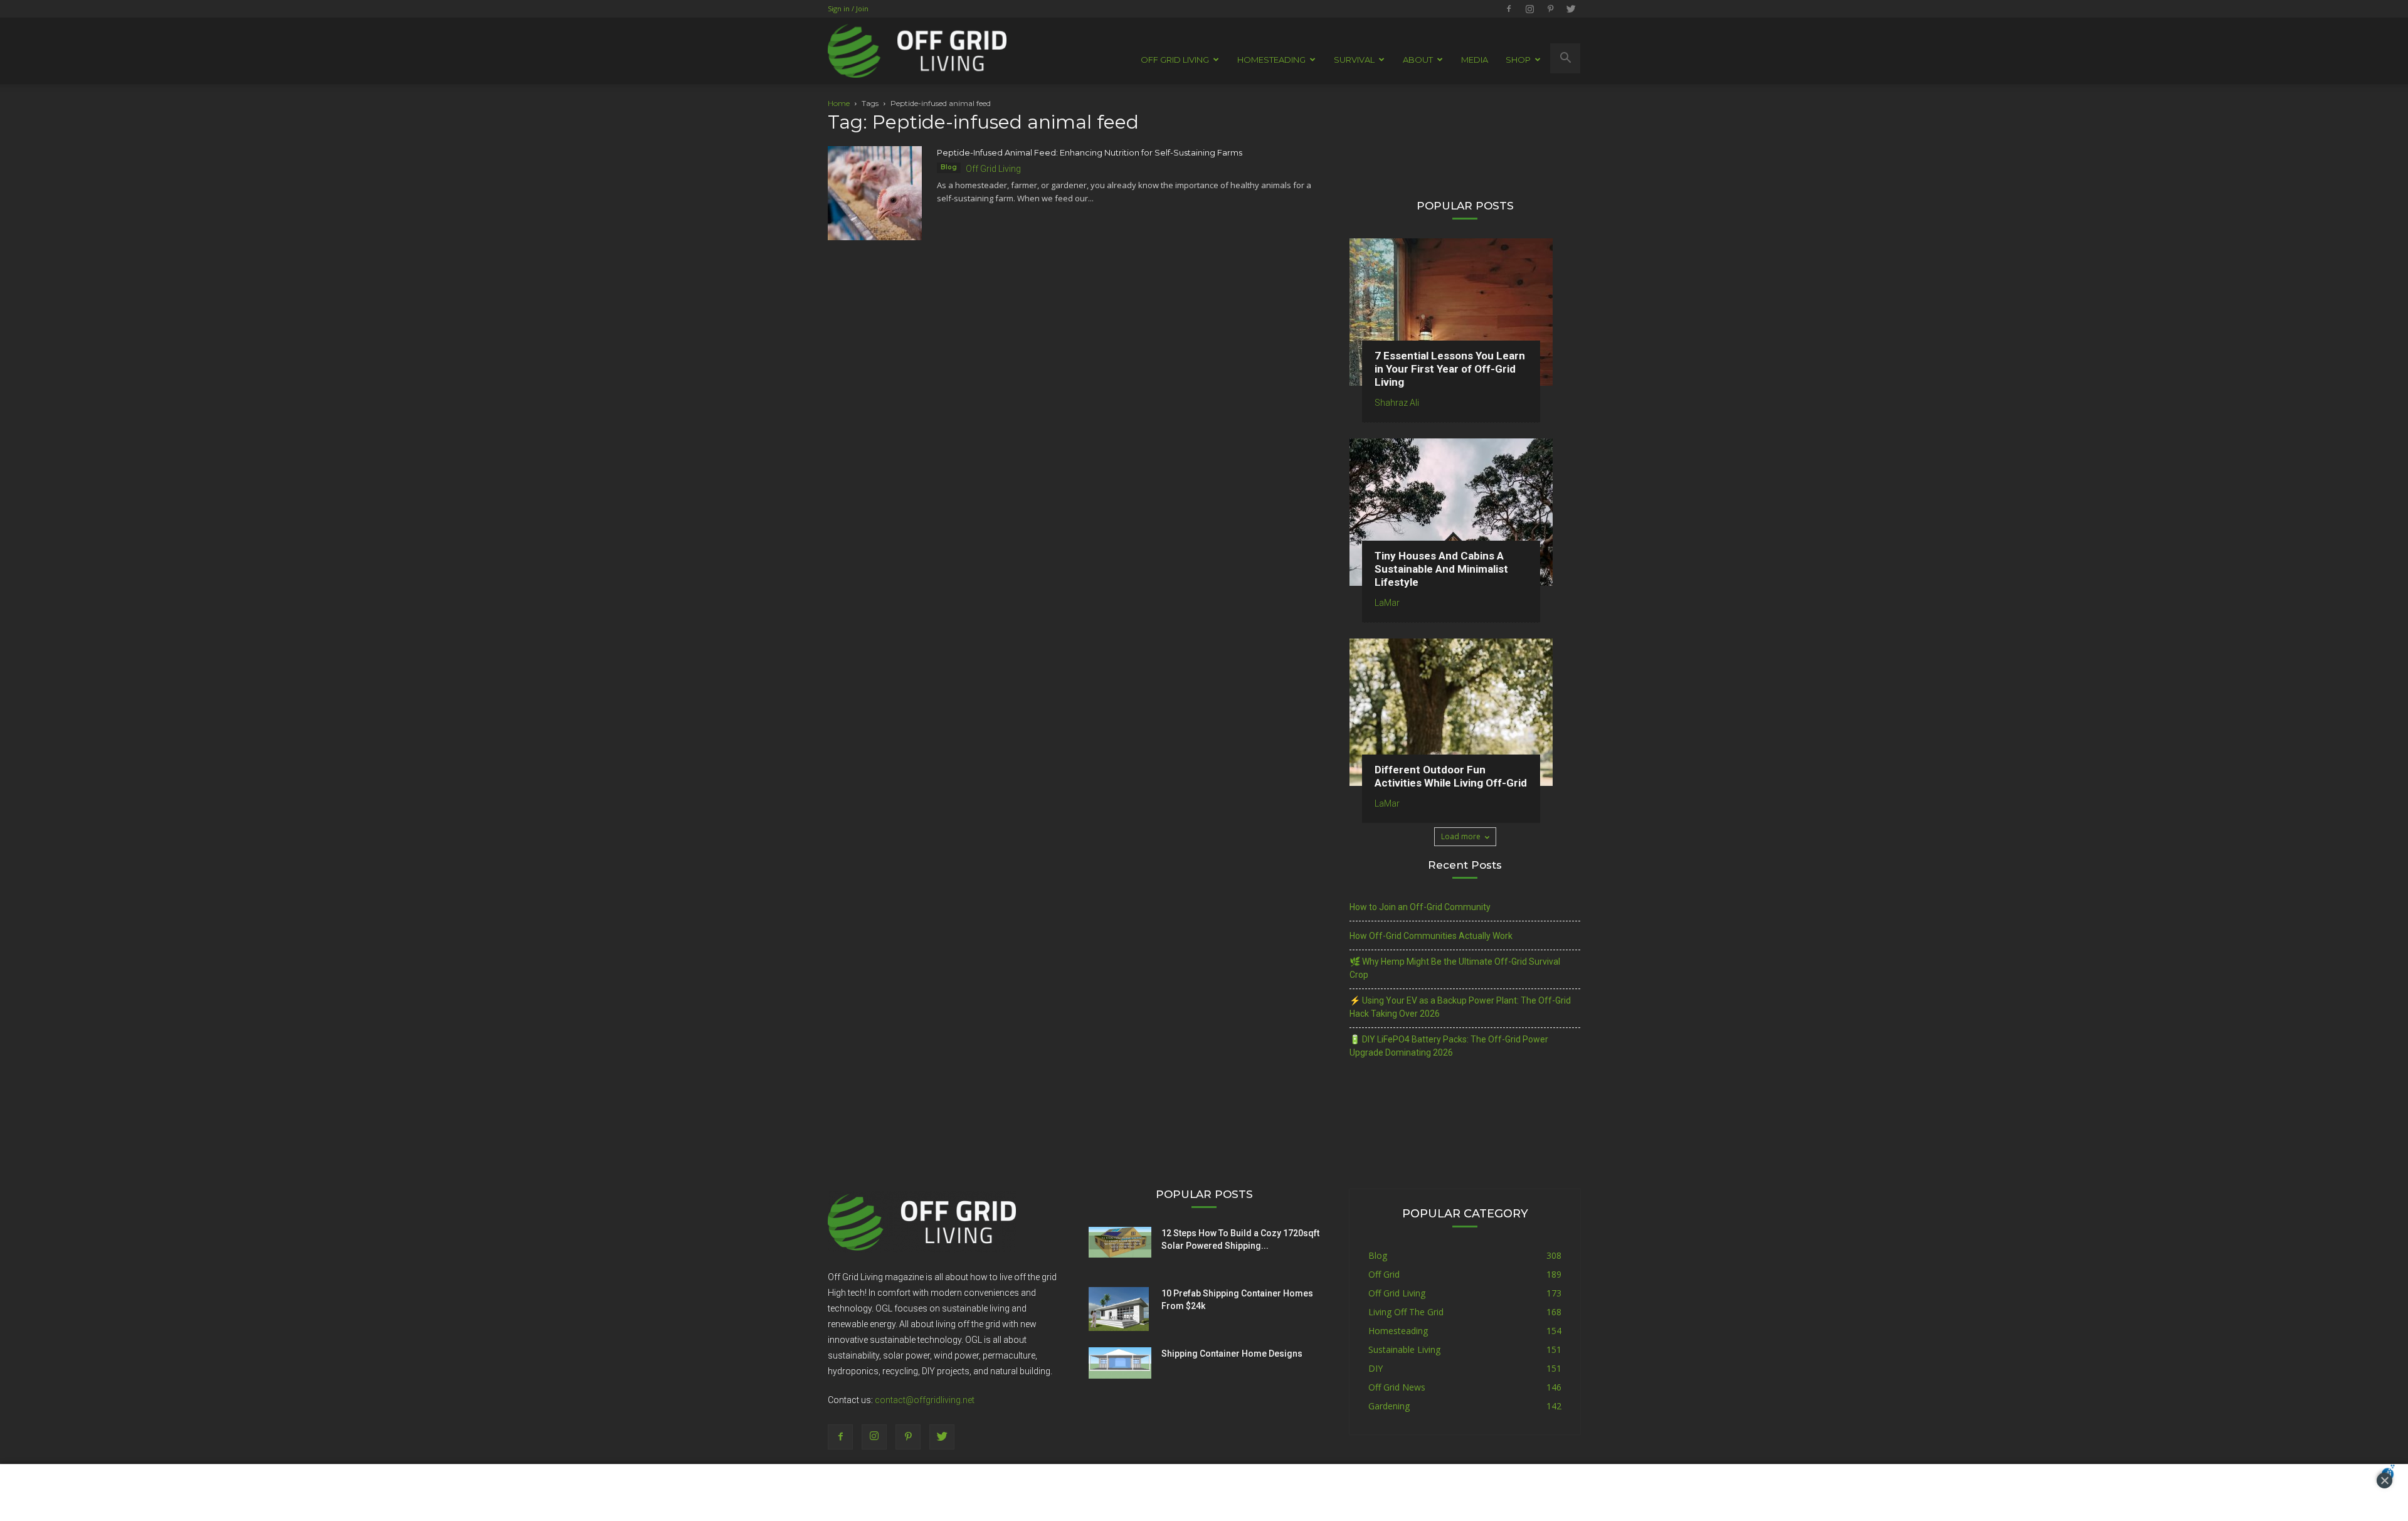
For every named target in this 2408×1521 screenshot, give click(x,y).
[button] (1565, 58)
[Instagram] (1529, 9)
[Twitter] (1571, 9)
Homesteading (1398, 1331)
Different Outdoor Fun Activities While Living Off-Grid (1451, 776)
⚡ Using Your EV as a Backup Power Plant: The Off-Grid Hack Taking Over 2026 (1460, 1007)
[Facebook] (1509, 9)
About (1418, 60)
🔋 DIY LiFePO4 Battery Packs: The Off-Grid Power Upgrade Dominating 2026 (1449, 1046)
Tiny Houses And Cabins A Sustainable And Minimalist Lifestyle (1441, 569)
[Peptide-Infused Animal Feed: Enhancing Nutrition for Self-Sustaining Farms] (875, 193)
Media (1475, 60)
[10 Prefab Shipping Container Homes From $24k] (1119, 1309)
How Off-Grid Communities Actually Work (1431, 936)
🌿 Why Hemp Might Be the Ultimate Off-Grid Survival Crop (1455, 968)
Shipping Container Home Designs (1232, 1354)
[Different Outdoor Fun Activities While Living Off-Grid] (1465, 712)
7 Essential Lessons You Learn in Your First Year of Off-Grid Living (1450, 369)
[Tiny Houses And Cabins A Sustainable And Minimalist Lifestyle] (1465, 512)
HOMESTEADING (1271, 60)
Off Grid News (1397, 1387)
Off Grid (1384, 1274)
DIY (1376, 1368)
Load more (1461, 836)
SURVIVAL (1354, 60)
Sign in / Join (848, 8)
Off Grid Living (993, 169)
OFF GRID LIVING (1175, 60)
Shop (1518, 60)
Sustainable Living (1404, 1349)
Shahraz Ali (1397, 403)
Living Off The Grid (1406, 1312)
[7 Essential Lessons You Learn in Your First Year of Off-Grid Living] (1465, 312)
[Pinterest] (1550, 9)
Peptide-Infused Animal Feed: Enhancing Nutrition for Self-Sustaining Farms (1090, 152)
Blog (949, 167)
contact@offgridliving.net (925, 1400)
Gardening (1389, 1406)
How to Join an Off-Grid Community (1420, 907)
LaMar (1387, 603)
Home (839, 103)
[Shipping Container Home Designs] (1120, 1363)
